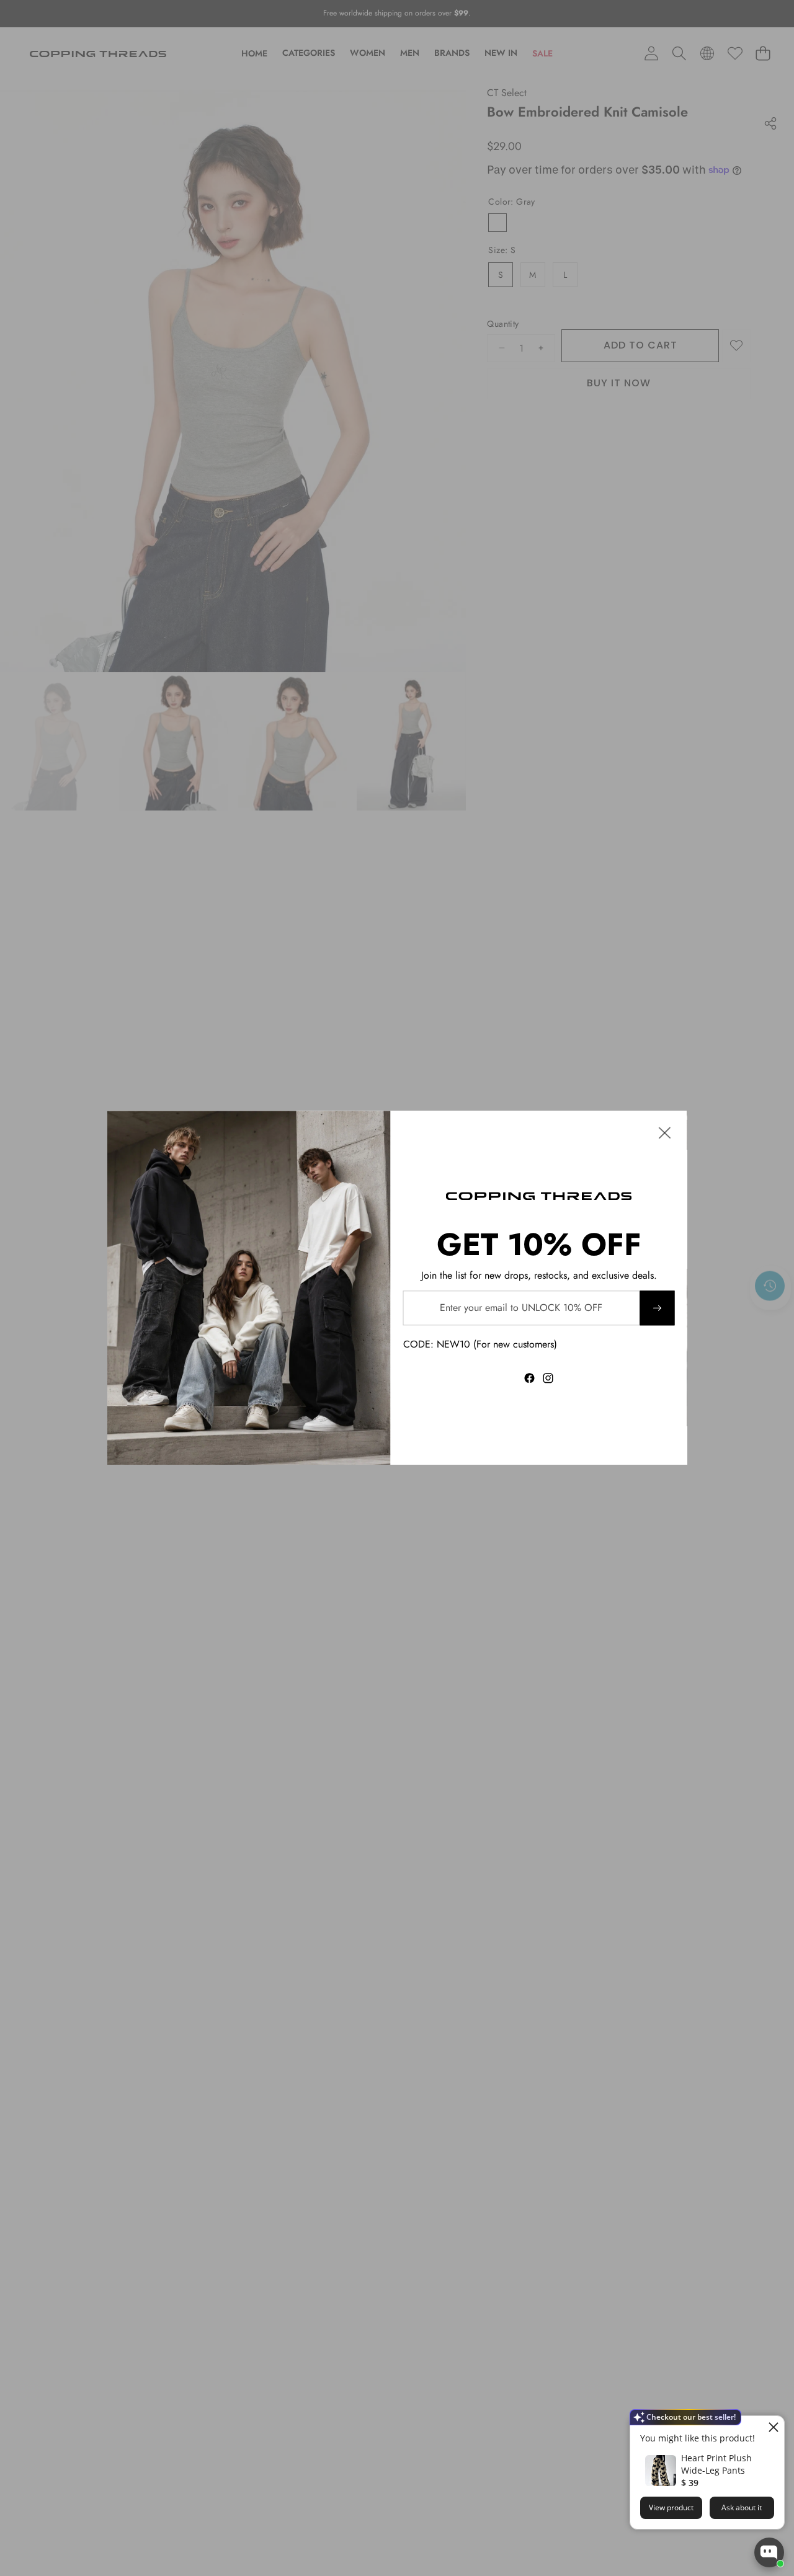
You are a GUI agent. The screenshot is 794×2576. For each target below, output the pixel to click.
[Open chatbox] (769, 2552)
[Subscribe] (657, 1308)
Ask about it (742, 2507)
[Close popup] (773, 2427)
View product (671, 2507)
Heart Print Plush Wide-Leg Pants (716, 2464)
